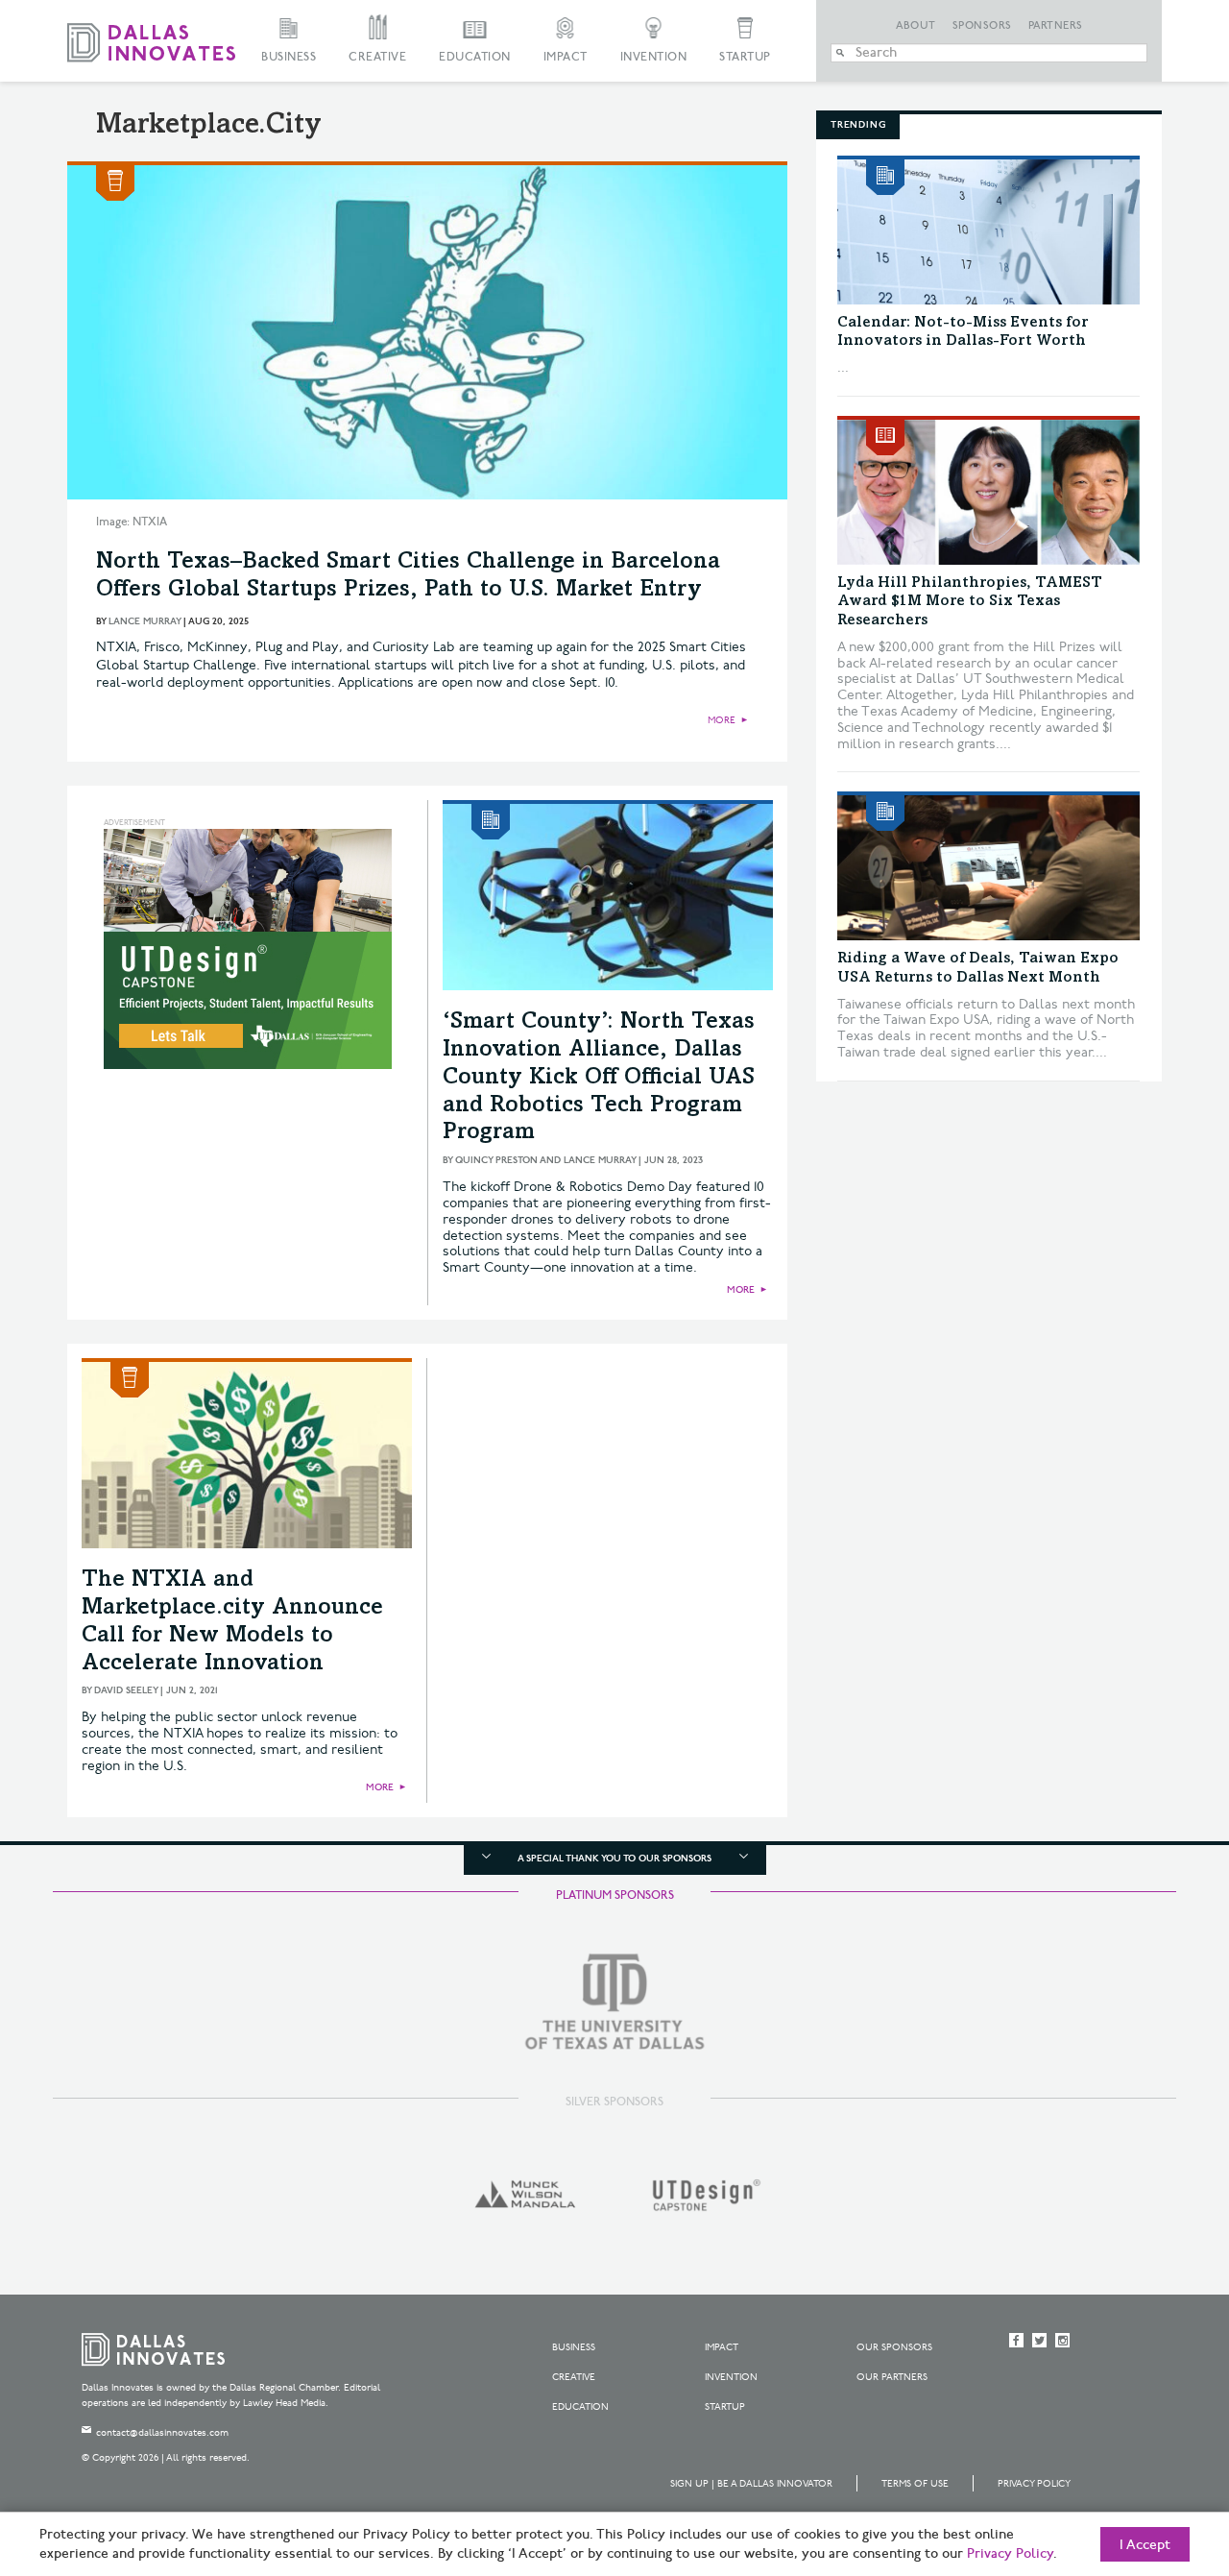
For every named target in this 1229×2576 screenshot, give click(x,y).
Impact (566, 57)
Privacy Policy (1034, 2484)
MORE (722, 720)
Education (475, 57)
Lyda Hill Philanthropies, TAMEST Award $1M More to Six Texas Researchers (970, 601)
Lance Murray (145, 621)
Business (289, 57)
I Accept (1145, 2545)
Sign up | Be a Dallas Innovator (751, 2484)
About (916, 26)
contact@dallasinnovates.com (162, 2433)
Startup (745, 57)
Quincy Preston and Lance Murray (545, 1160)
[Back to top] (1154, 2454)
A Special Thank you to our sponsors (614, 1859)
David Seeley (126, 1690)
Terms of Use (915, 2484)
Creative (377, 57)
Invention (654, 57)
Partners (1056, 26)
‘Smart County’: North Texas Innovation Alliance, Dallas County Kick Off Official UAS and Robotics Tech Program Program (599, 1078)
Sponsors (982, 26)
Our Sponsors (894, 2347)
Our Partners (892, 2377)
